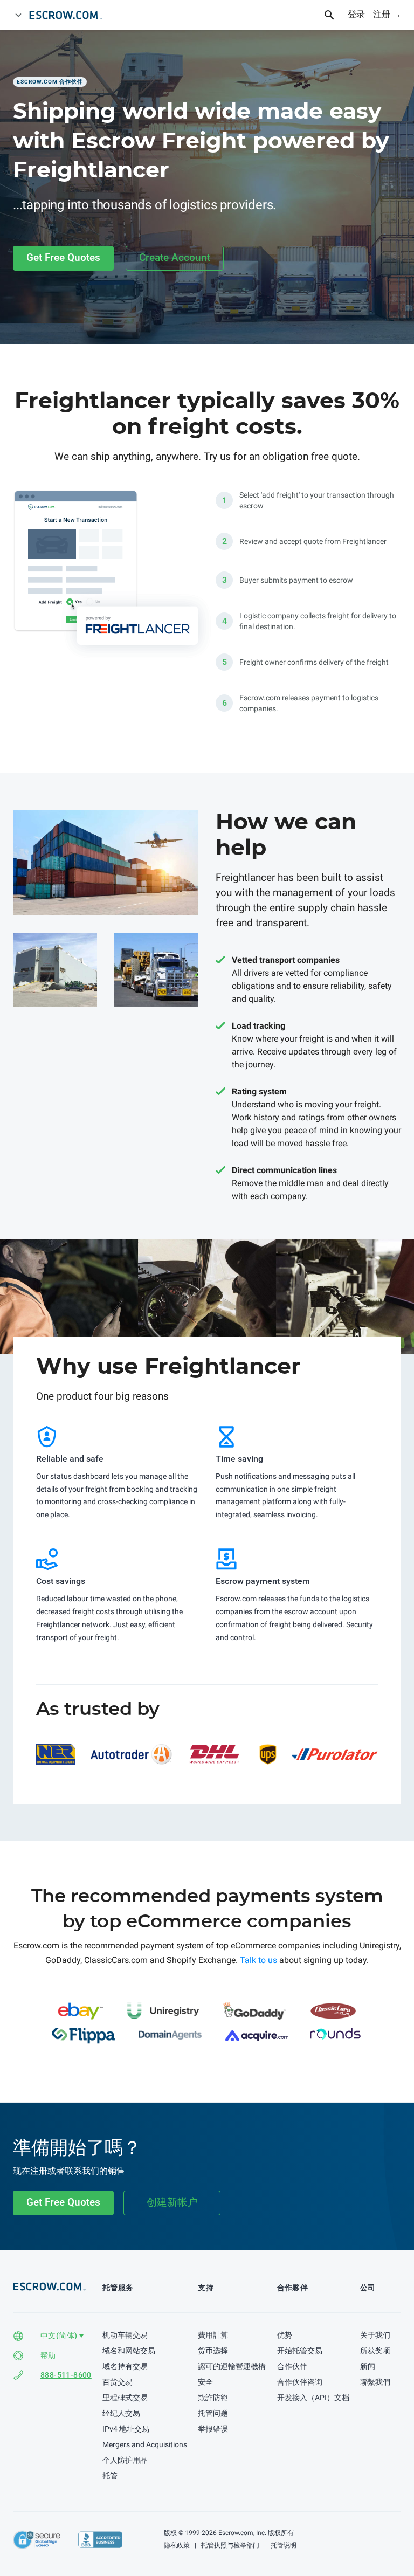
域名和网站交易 (129, 2351)
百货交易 (118, 2382)
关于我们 (375, 2335)
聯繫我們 (375, 2382)
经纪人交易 (121, 2413)
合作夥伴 (293, 2288)
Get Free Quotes (63, 257)
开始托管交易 (300, 2351)
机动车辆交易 (125, 2335)
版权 (170, 2533)
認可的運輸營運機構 (232, 2366)
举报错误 (213, 2429)
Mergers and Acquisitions (145, 2444)
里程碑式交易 (125, 2398)
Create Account (175, 257)
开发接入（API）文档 (313, 2398)
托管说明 (283, 2545)
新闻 (368, 2366)
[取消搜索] (335, 15)
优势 (285, 2335)
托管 (110, 2476)
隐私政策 (177, 2545)
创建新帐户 (172, 2202)
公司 (368, 2288)
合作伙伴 (292, 2366)
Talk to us (258, 1960)
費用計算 (213, 2335)
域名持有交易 (125, 2366)
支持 (206, 2288)
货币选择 (213, 2351)
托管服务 (118, 2288)
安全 (205, 2382)
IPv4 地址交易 (126, 2429)
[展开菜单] (18, 15)
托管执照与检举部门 (229, 2545)
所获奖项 (375, 2351)
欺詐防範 (213, 2398)
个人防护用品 (125, 2460)
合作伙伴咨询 (300, 2382)
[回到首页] (71, 15)
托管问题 (213, 2413)
